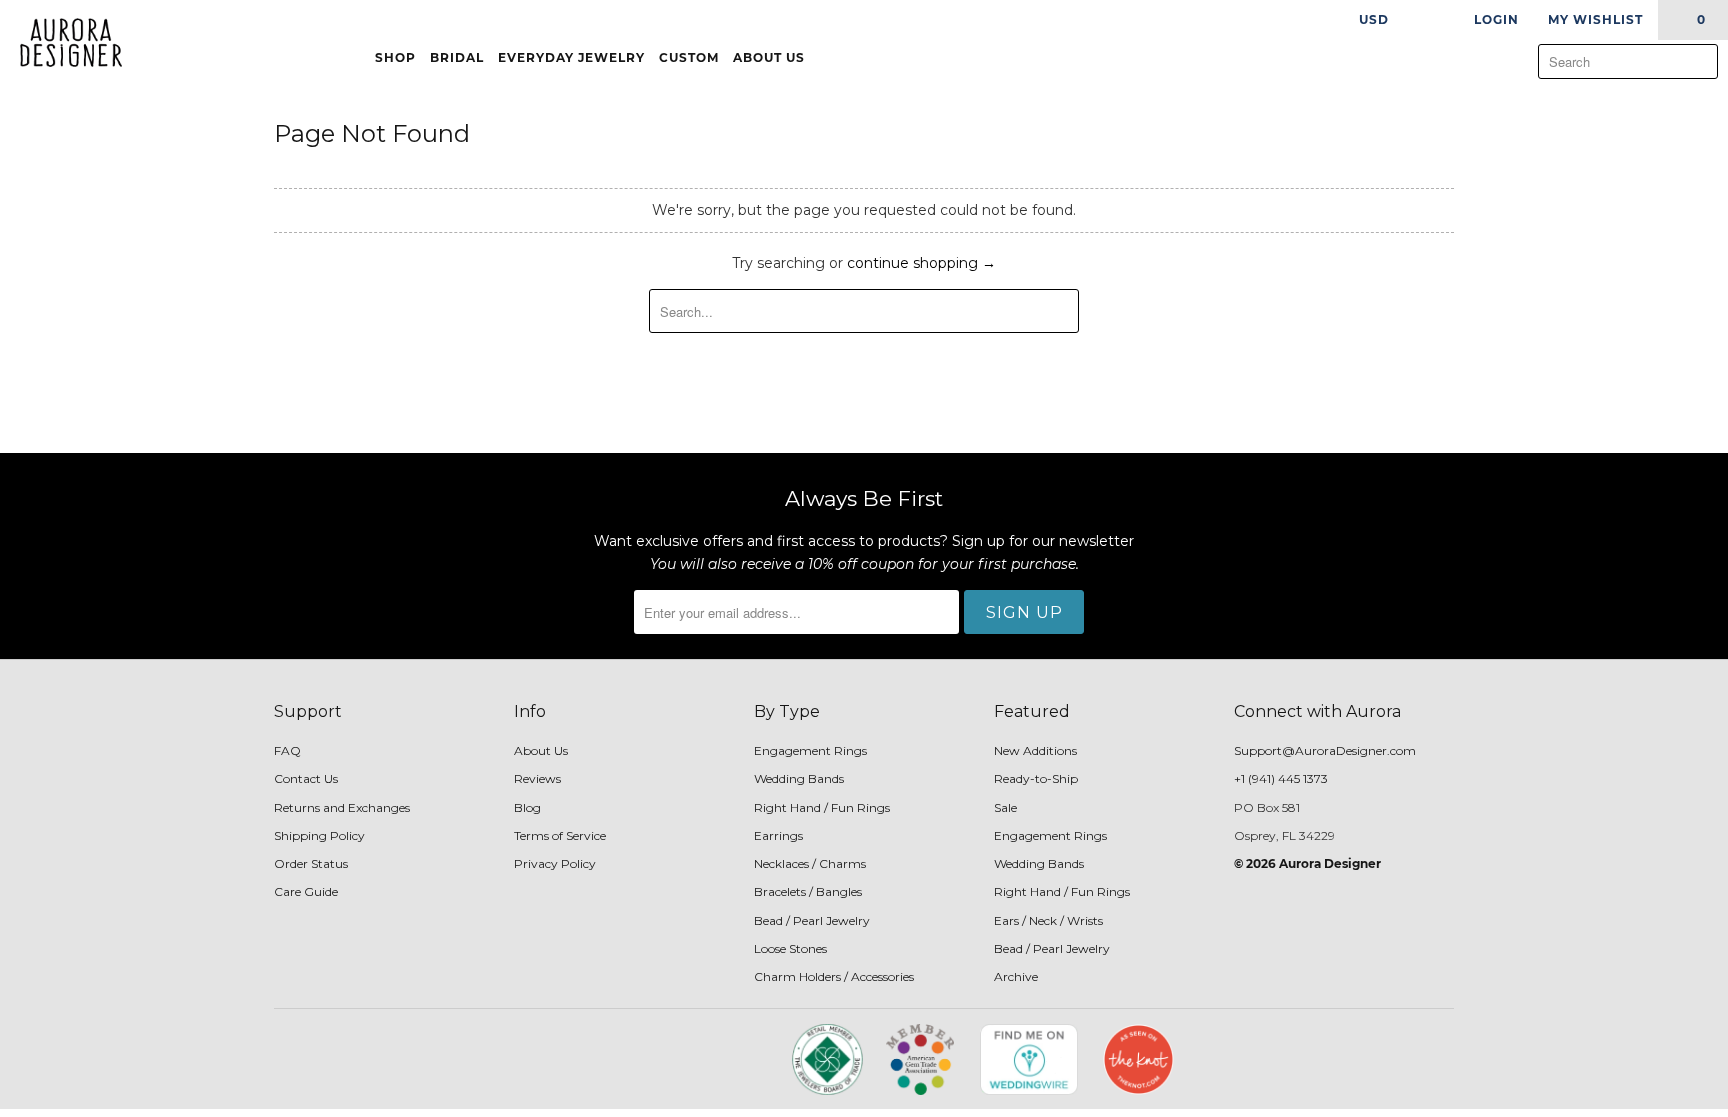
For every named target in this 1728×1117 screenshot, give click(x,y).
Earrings (778, 835)
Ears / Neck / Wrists (1048, 920)
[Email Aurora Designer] (695, 1066)
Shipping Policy (319, 835)
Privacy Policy (555, 863)
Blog (527, 807)
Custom (689, 57)
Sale (1005, 807)
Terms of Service (560, 835)
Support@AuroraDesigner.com (1325, 750)
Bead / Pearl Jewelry (812, 920)
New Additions (1035, 750)
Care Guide (306, 891)
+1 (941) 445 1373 (1281, 778)
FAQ (287, 750)
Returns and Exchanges (342, 807)
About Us (771, 57)
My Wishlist (1595, 19)
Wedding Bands (799, 778)
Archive (1016, 976)
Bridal (457, 57)
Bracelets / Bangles (808, 891)
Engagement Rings (810, 750)
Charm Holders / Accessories (834, 976)
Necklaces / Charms (810, 863)
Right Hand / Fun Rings (822, 807)
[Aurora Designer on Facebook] (626, 1066)
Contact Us (306, 778)
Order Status (311, 863)
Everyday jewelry (571, 57)
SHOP (395, 57)
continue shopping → (921, 263)
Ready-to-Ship (1036, 778)
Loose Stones (790, 948)
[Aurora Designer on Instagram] (661, 1066)
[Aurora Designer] (62, 44)
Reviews (537, 778)
